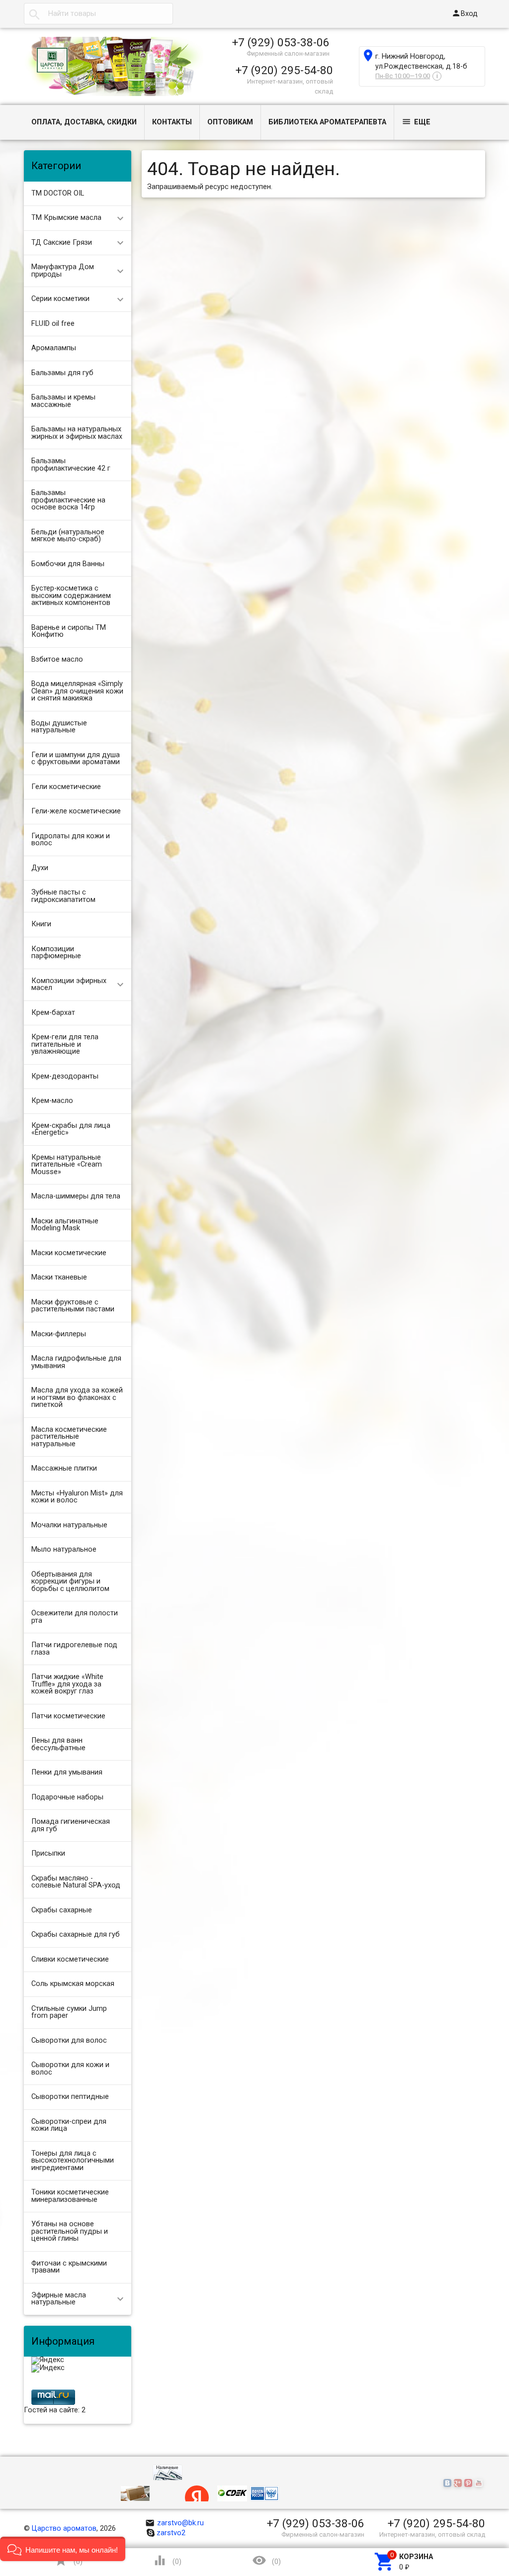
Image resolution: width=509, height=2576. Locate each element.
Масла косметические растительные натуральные (69, 1437)
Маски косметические (69, 1253)
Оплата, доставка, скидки (84, 122)
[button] (63, 2549)
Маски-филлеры (59, 1334)
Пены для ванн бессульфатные (58, 1744)
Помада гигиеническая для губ (71, 1825)
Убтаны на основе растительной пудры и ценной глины (70, 2231)
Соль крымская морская (73, 1984)
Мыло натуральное (64, 1549)
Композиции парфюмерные (56, 953)
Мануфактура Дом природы (63, 271)
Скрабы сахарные (62, 1910)
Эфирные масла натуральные (59, 2299)
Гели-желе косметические (76, 811)
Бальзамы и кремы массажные (63, 401)
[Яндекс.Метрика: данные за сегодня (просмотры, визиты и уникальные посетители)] (48, 2361)
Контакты (172, 122)
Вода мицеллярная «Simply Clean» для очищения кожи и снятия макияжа (77, 691)
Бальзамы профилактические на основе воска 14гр (68, 500)
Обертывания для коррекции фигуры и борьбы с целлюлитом (70, 1582)
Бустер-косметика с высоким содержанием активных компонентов (71, 595)
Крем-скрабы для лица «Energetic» (71, 1129)
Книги (41, 924)
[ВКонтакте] (449, 2484)
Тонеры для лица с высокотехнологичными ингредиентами (73, 2161)
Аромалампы (54, 348)
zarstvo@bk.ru (175, 2523)
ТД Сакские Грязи (62, 243)
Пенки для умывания (67, 1772)
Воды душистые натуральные (59, 727)
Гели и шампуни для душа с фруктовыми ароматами (76, 759)
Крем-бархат (53, 1013)
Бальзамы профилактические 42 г (71, 465)
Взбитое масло (57, 659)
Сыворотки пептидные (70, 2097)
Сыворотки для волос (69, 2040)
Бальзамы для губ (62, 373)
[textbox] (98, 14)
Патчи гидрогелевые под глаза (74, 1649)
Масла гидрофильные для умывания (76, 1362)
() (68, 2560)
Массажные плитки (64, 1468)
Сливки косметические (70, 1959)
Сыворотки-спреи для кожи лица (69, 2125)
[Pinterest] (469, 2484)
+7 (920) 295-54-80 (284, 70)
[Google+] (459, 2484)
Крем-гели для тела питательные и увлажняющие (65, 1044)
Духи (40, 868)
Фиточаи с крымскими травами (69, 2267)
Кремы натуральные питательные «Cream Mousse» (67, 1165)
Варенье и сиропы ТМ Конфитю (69, 631)
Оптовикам (230, 122)
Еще (416, 122)
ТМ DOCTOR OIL (58, 193)
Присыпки (48, 1853)
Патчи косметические (68, 1716)
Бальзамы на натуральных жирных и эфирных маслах (77, 433)
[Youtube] (480, 2484)
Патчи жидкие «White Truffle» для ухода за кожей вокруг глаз (67, 1684)
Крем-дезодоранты (65, 1076)
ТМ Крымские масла (66, 218)
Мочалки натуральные (69, 1525)
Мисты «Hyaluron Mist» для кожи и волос (77, 1497)
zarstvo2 (171, 2533)
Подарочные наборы (67, 1797)
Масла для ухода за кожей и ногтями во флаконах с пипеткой (77, 1397)
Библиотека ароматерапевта (327, 122)
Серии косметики (60, 299)
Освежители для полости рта (75, 1617)
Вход (465, 13)
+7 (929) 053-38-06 (281, 42)
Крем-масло (52, 1101)
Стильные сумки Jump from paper (69, 2012)
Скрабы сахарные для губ (76, 1934)
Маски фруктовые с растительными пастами (73, 1306)
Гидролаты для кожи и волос (71, 840)
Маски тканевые (59, 1277)
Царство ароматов (64, 2528)
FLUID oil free (53, 324)
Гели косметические (66, 787)
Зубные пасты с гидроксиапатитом (63, 896)
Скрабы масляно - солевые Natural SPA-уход (76, 1882)
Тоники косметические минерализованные (70, 2196)
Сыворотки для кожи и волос (70, 2069)
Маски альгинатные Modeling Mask (65, 1225)
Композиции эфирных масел (69, 985)
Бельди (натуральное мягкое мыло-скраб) (68, 536)
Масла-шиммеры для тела (76, 1196)
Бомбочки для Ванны (68, 564)
